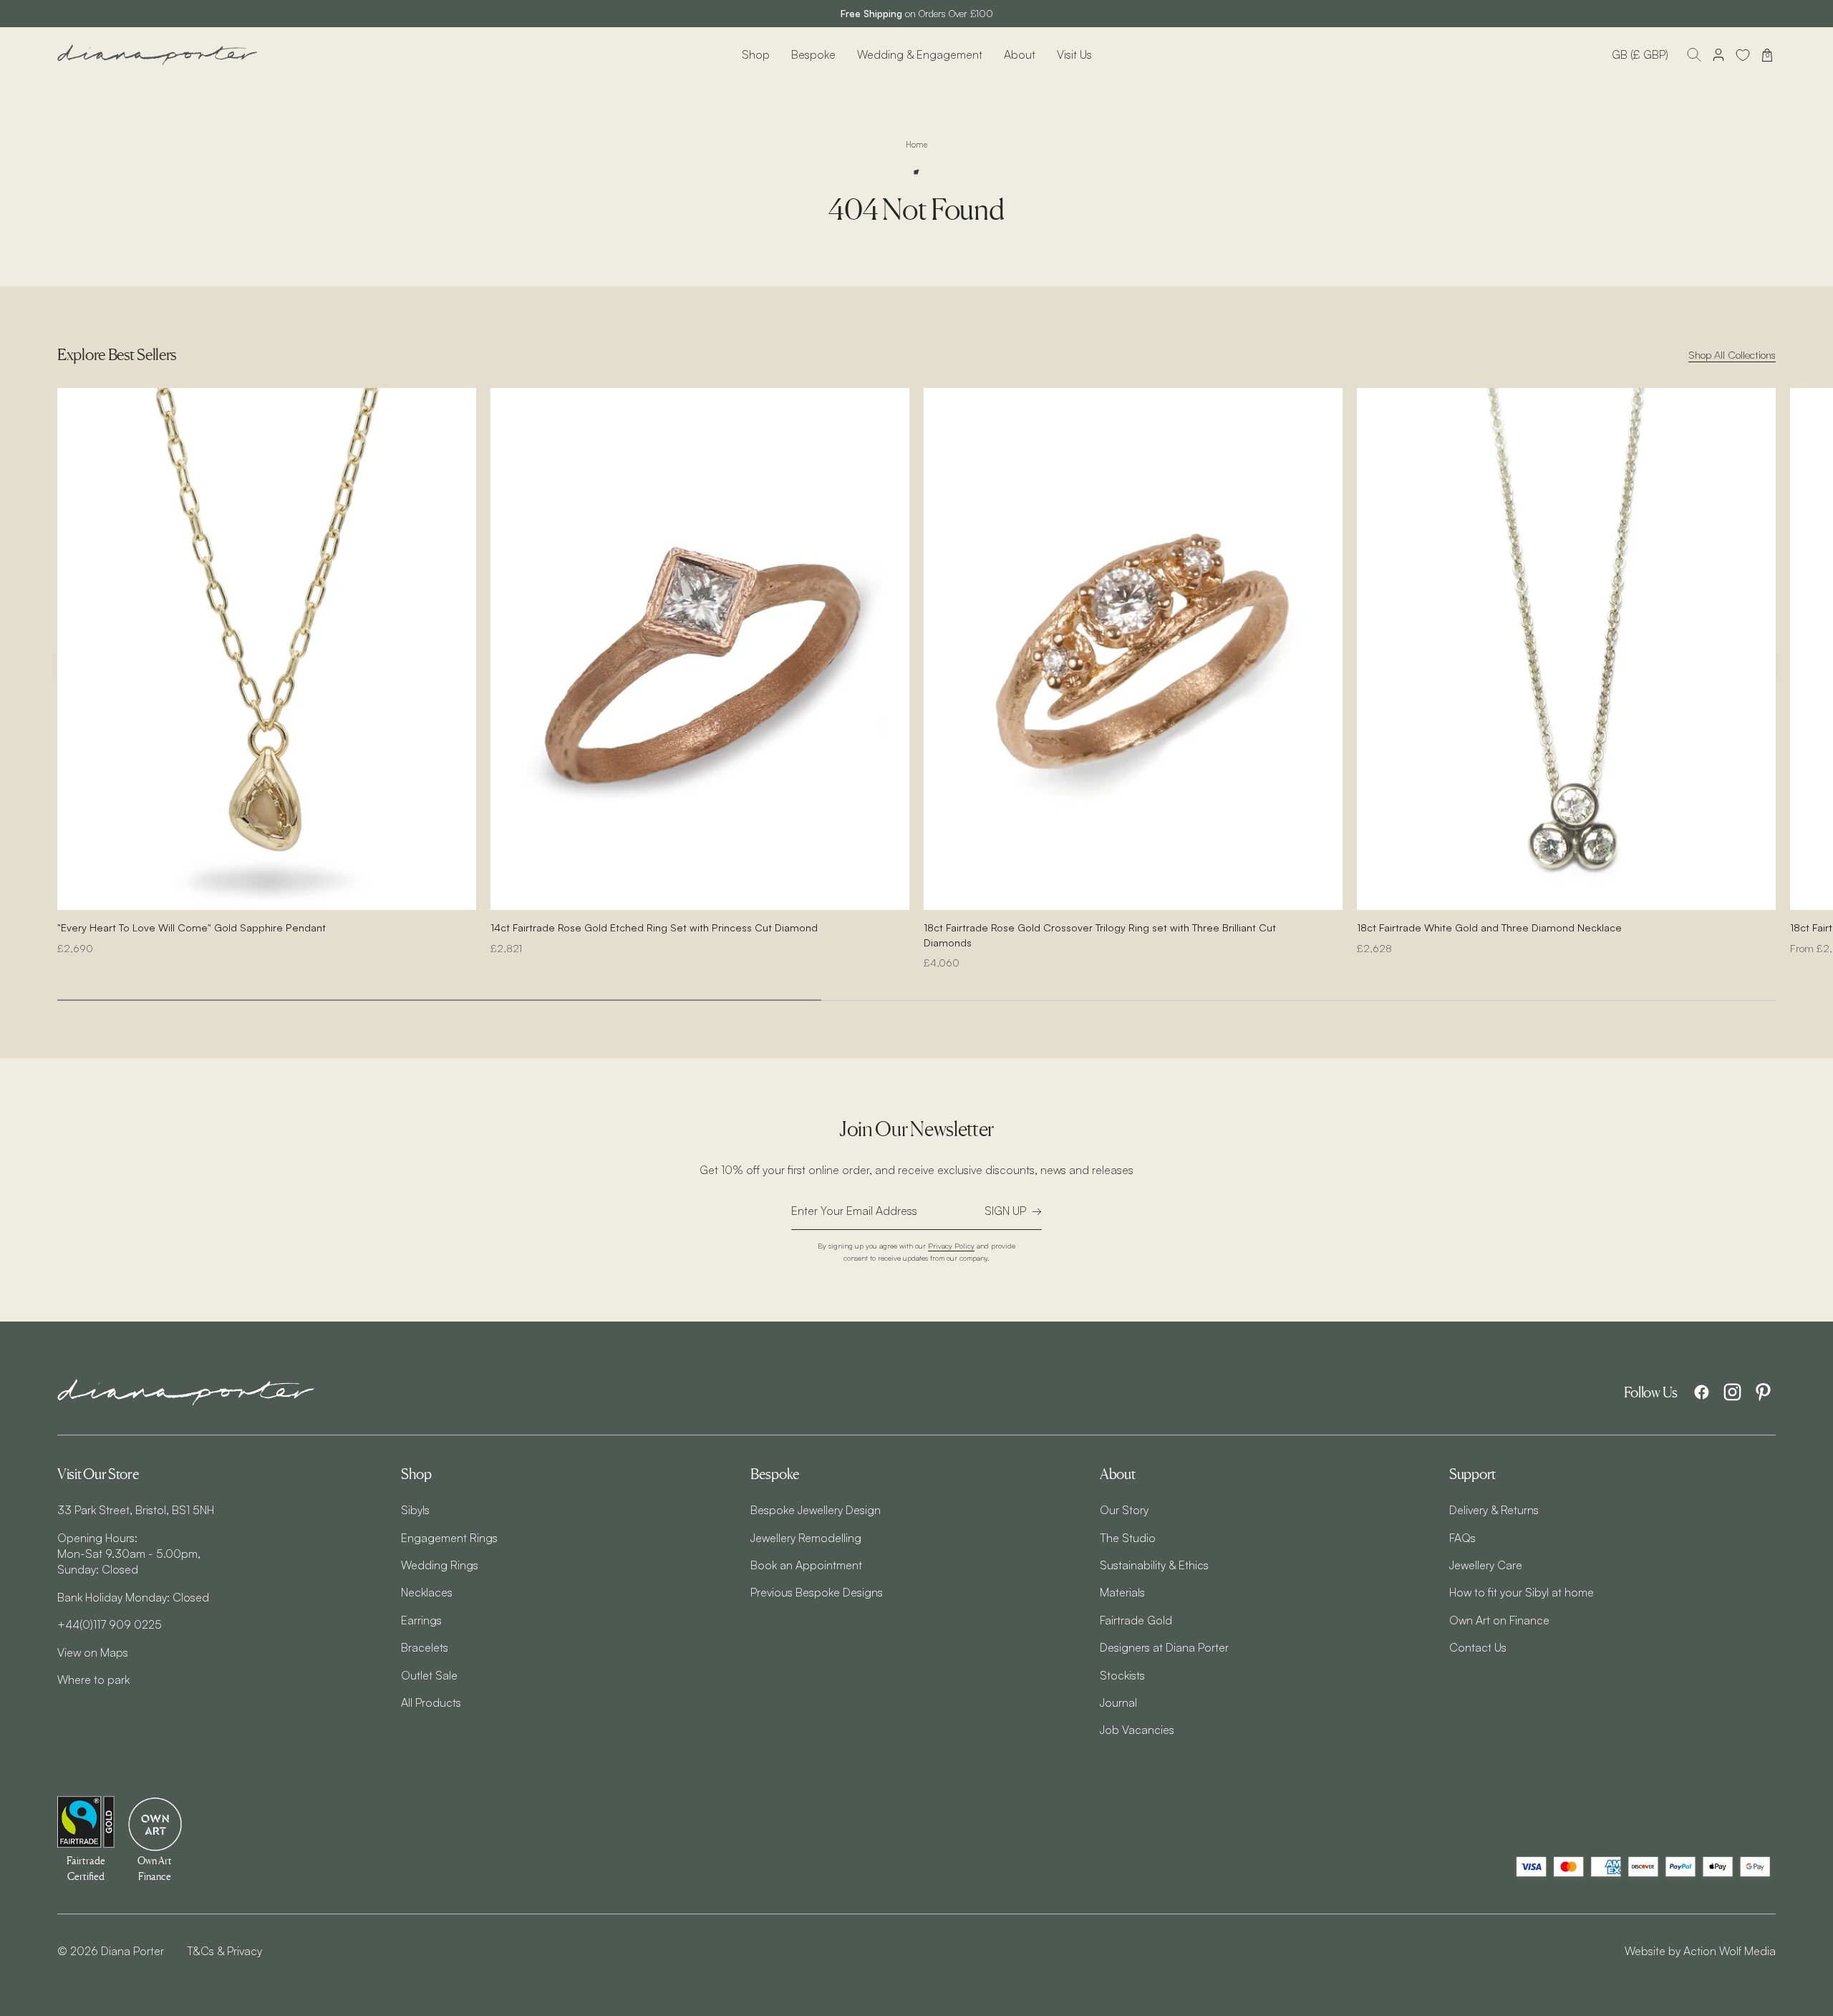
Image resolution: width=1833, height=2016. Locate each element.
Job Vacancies (1137, 1730)
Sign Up (1005, 1211)
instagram (1732, 1392)
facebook (1702, 1392)
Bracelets (425, 1647)
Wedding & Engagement (920, 54)
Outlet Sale (429, 1675)
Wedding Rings (440, 1565)
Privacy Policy (951, 1245)
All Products (431, 1702)
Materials (1122, 1592)
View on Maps (93, 1652)
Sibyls (415, 1510)
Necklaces (427, 1592)
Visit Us (1074, 54)
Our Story (1124, 1510)
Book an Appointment (806, 1565)
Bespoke (813, 54)
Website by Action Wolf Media (1700, 1951)
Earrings (421, 1620)
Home (916, 145)
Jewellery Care (1486, 1565)
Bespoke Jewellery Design (816, 1510)
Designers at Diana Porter (1164, 1647)
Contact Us (1478, 1647)
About (1020, 54)
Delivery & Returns (1494, 1510)
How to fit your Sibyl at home (1522, 1592)
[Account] (1718, 55)
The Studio (1128, 1538)
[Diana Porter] (158, 55)
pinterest (1763, 1392)
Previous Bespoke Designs (817, 1592)
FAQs (1462, 1538)
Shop (756, 54)
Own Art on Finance (1499, 1620)
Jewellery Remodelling (806, 1538)
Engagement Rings (449, 1538)
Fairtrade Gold (1136, 1620)
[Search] (1694, 55)
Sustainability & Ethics (1154, 1565)
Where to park (93, 1680)
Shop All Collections (1732, 354)
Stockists (1122, 1675)
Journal (1118, 1702)
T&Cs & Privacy (224, 1951)
